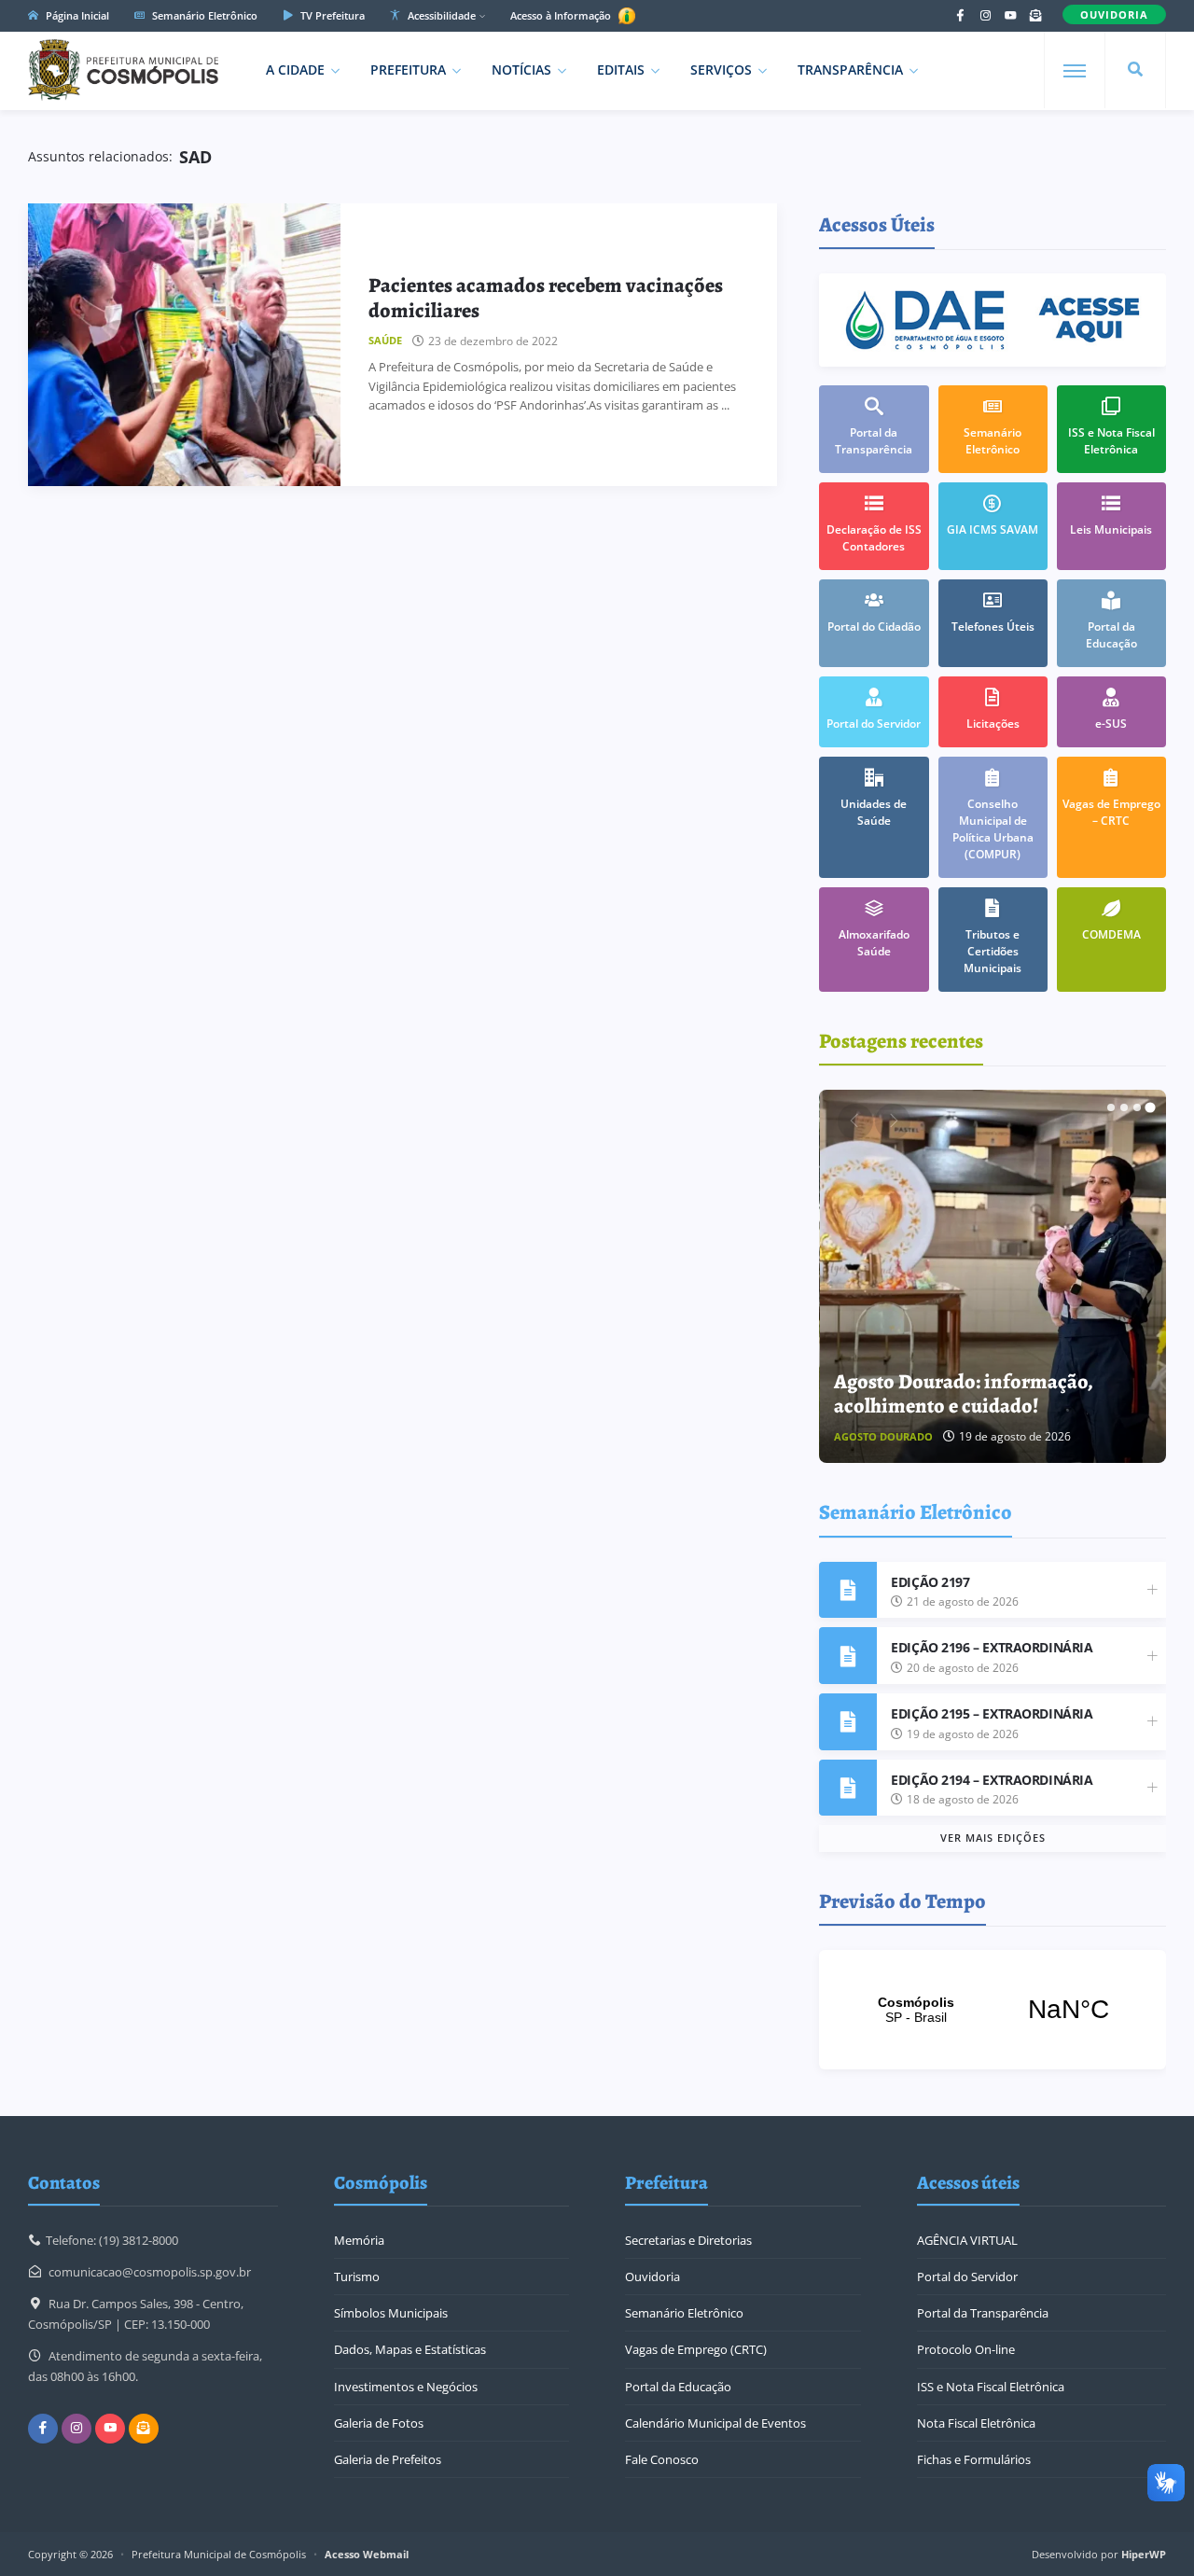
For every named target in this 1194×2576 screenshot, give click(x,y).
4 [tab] (1150, 1107)
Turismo (357, 2277)
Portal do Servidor (967, 2277)
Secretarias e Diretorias (688, 2240)
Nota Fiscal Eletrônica (976, 2423)
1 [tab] (1111, 1107)
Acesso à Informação (562, 15)
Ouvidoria (653, 2277)
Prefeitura (408, 70)
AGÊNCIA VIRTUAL (967, 2240)
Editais (621, 70)
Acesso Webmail (367, 2554)
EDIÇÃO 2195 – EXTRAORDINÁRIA (992, 1713)
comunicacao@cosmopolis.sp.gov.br (150, 2272)
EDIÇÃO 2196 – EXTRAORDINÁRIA (992, 1647)
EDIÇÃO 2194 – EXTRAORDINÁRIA (992, 1780)
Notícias (521, 70)
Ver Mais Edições (993, 1838)
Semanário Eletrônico (203, 15)
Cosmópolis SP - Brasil (993, 2010)
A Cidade (295, 70)
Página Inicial (76, 15)
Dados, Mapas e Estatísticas (410, 2349)
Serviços (721, 70)
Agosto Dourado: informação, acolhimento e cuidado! (964, 1394)
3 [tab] (1137, 1107)
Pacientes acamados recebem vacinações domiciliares (546, 298)
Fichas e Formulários (974, 2459)
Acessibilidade (440, 15)
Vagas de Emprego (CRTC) (696, 2349)
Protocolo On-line (966, 2349)
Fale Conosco (662, 2459)
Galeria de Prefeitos (388, 2459)
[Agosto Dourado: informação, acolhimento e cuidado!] (993, 1276)
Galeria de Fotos (379, 2423)
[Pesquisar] (1135, 70)
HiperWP (1144, 2554)
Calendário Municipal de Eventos (715, 2423)
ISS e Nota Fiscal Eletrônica (991, 2387)
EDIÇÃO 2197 (930, 1582)
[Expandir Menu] (1075, 71)
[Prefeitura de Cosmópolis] (123, 70)
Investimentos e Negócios (406, 2387)
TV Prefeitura (331, 15)
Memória (359, 2240)
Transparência (850, 70)
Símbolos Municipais (391, 2313)
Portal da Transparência (983, 2313)
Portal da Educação (678, 2387)
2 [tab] (1124, 1107)
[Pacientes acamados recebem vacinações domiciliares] (184, 345)
